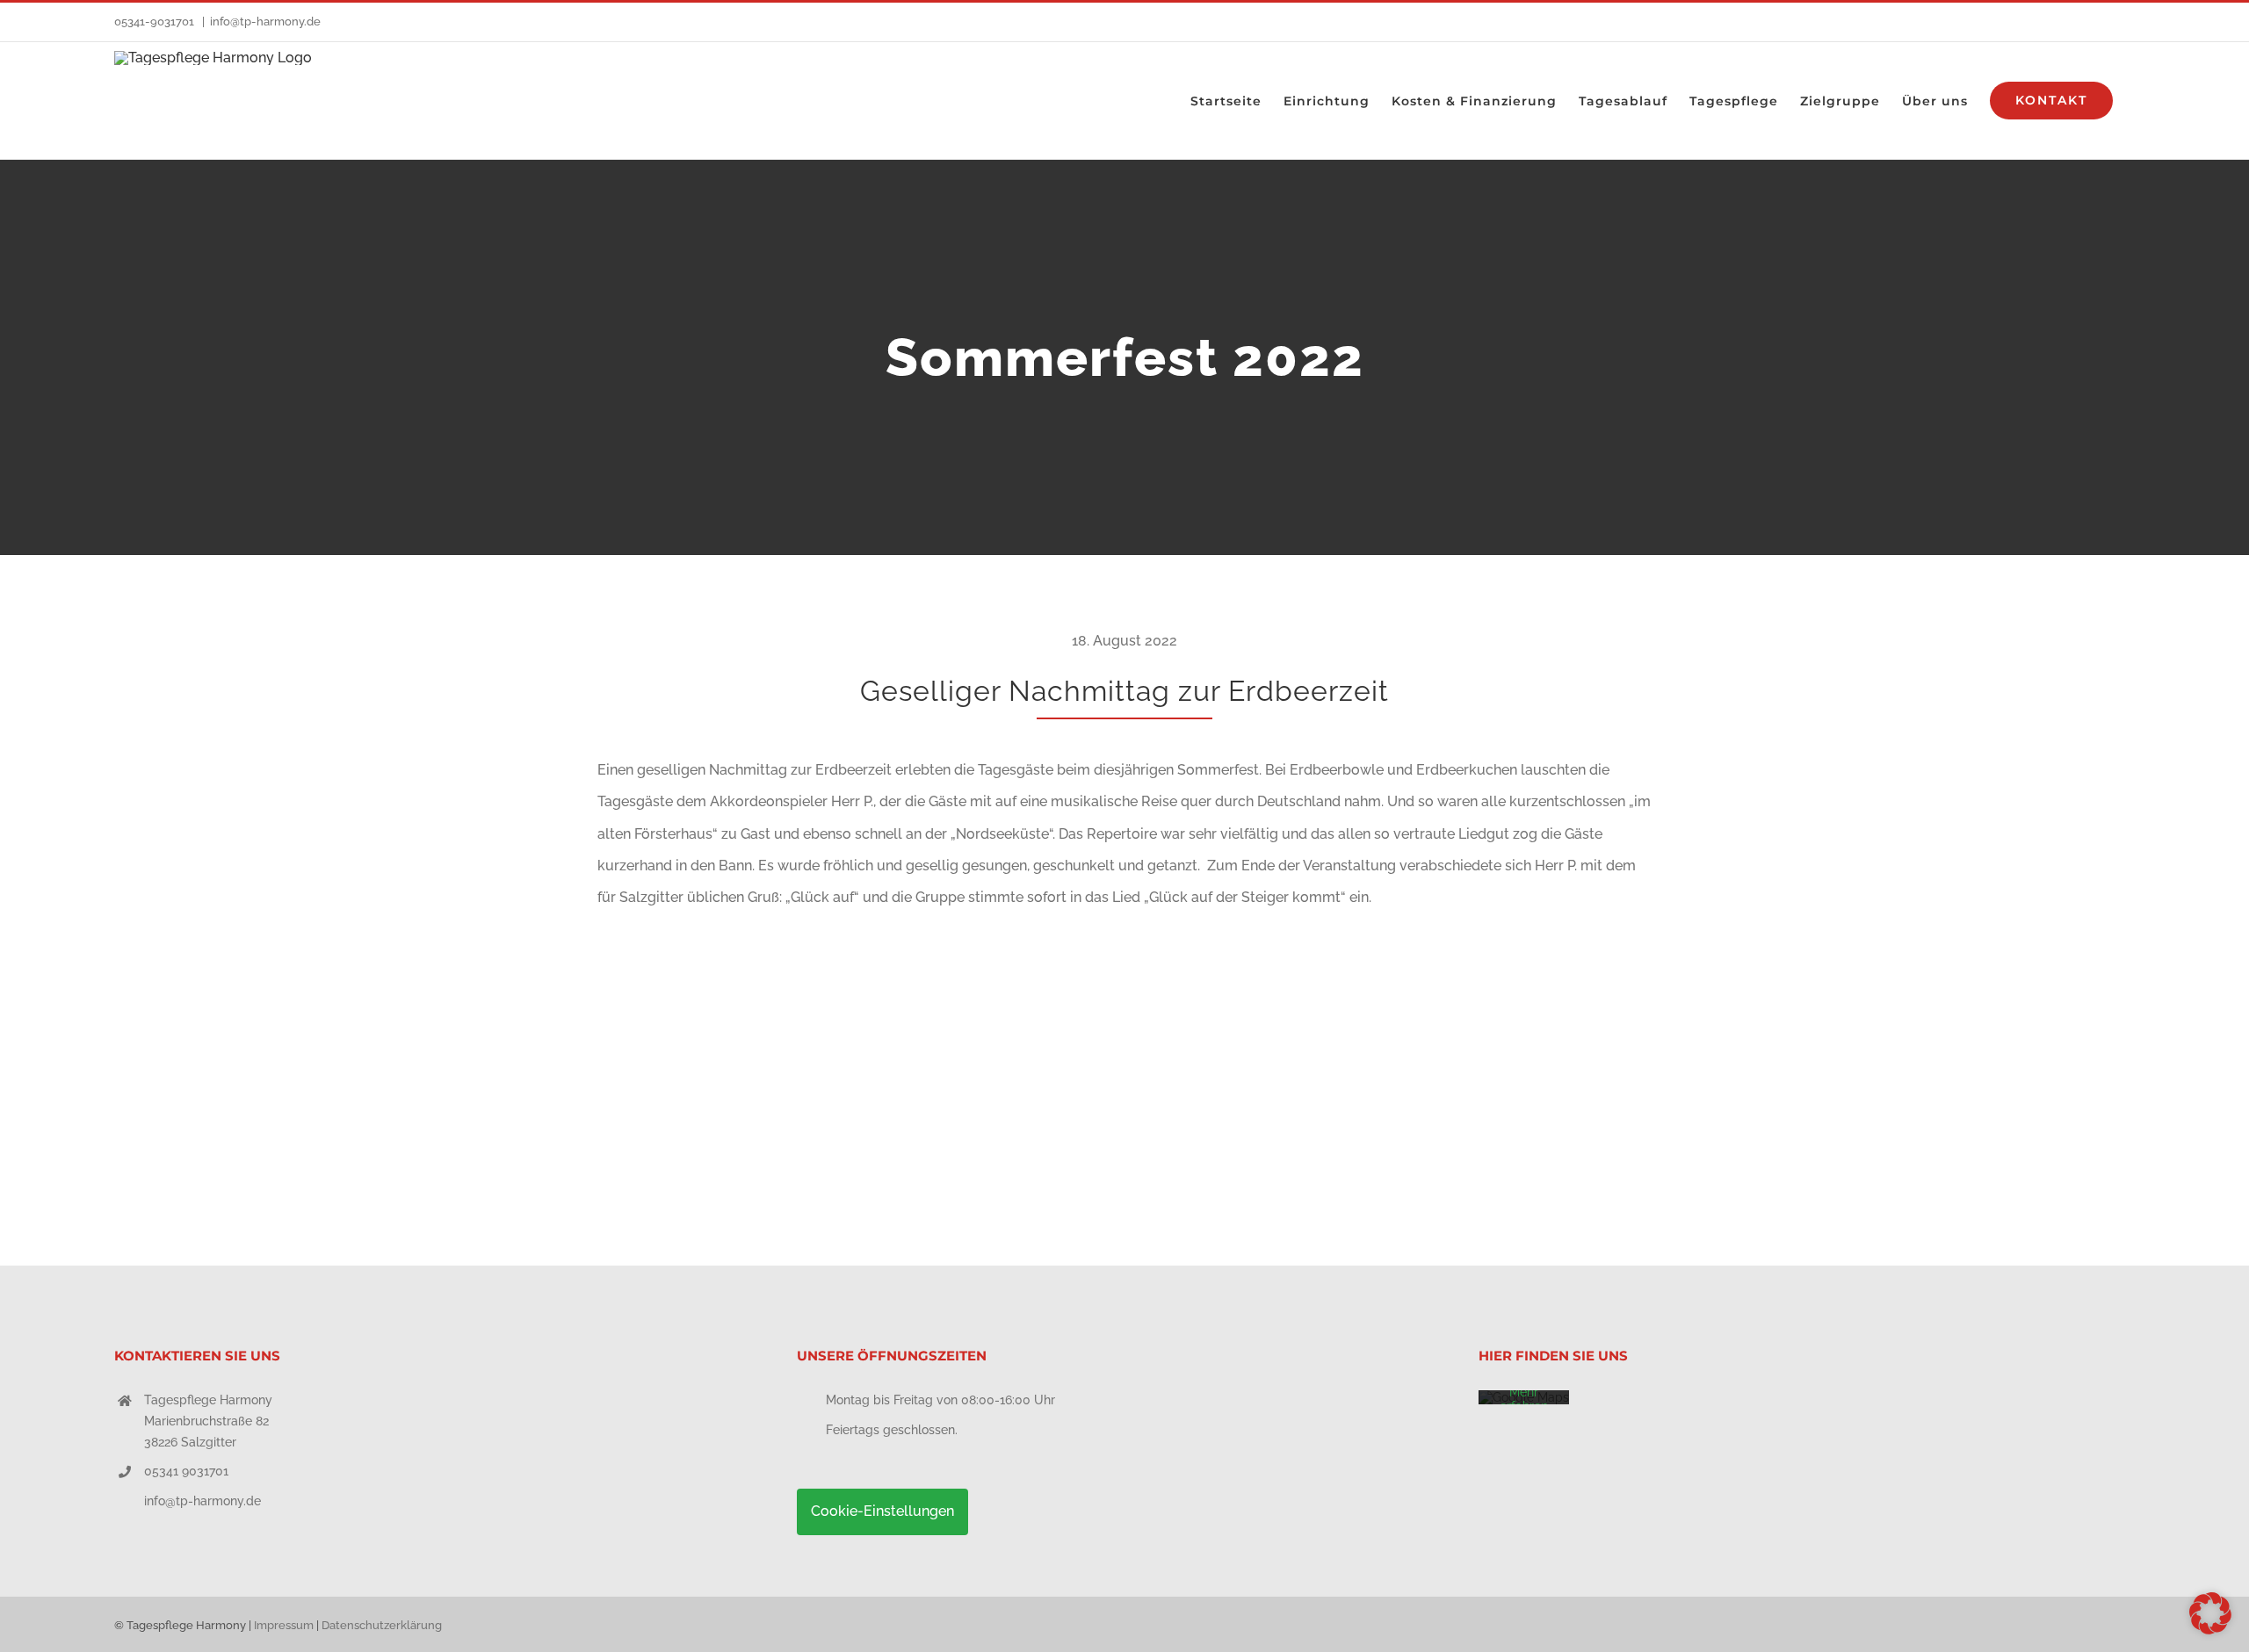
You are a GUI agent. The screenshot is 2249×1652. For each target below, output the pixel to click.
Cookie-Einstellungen (882, 1511)
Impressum (284, 1625)
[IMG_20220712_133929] (970, 938)
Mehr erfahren (1524, 1399)
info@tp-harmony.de (265, 22)
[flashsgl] (713, 938)
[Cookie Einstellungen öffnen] (2210, 1630)
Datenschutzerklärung (382, 1625)
